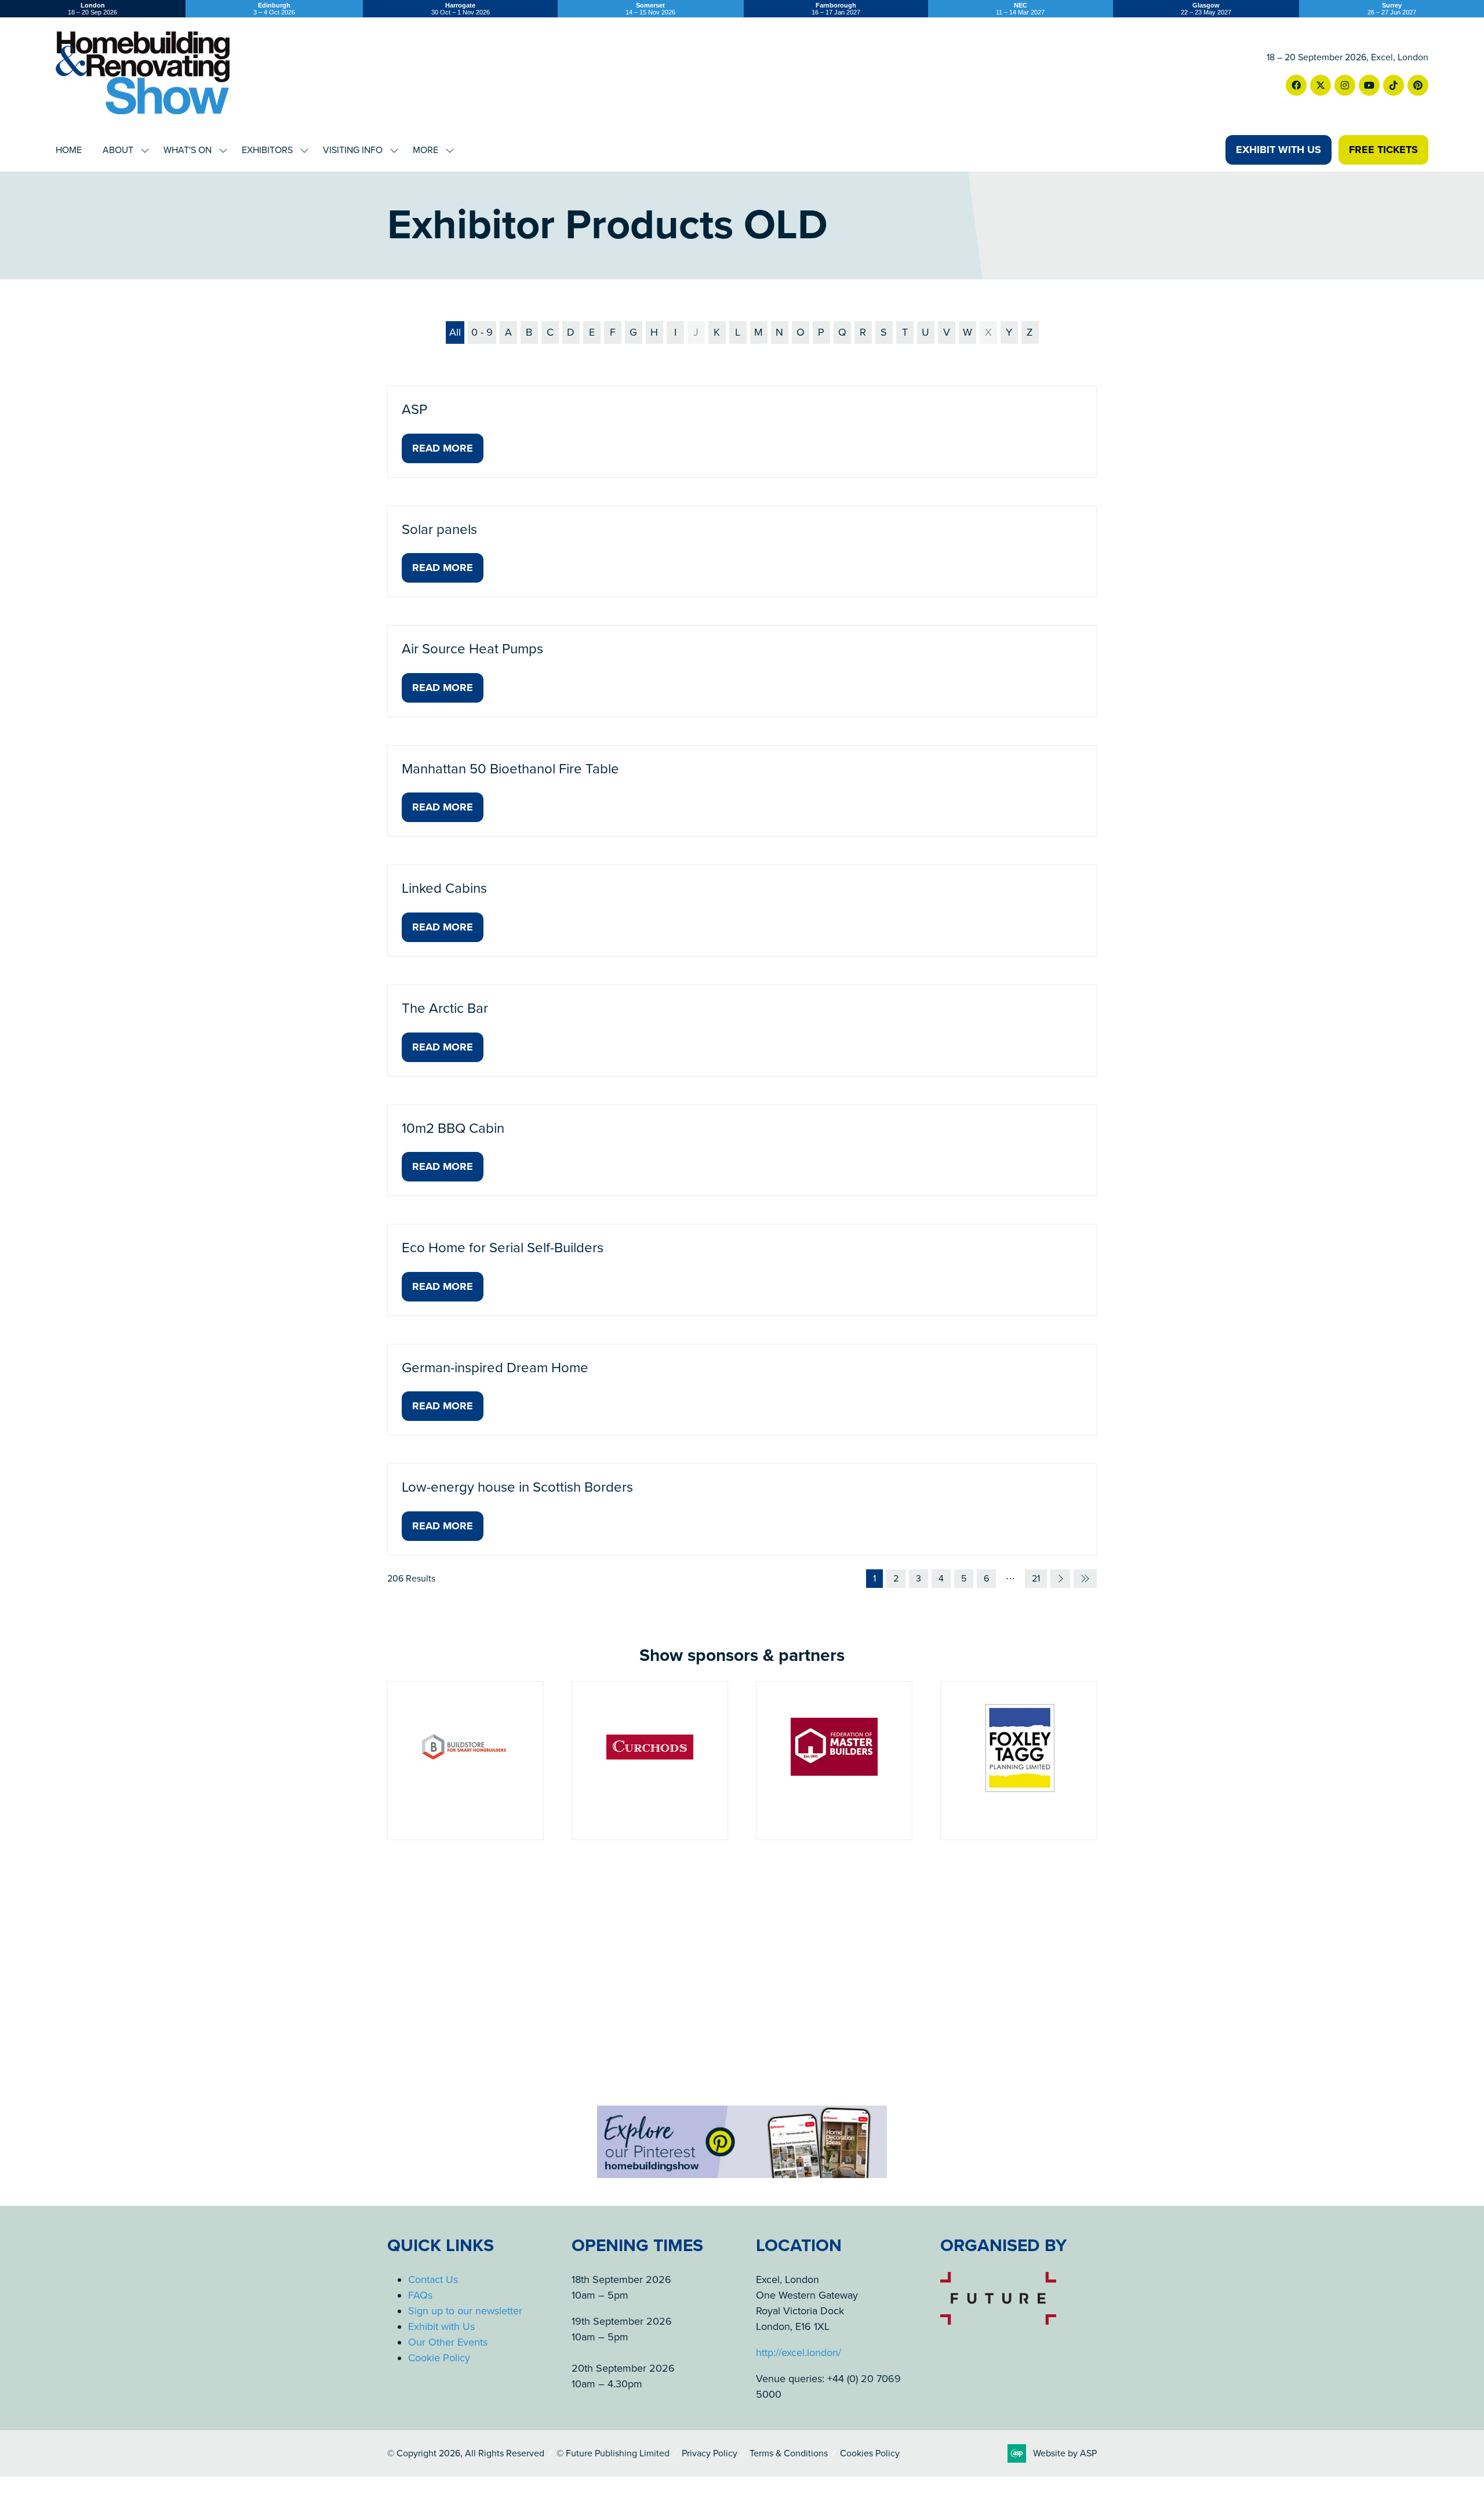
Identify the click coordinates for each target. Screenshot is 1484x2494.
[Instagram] (1345, 85)
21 (1036, 1579)
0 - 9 (482, 332)
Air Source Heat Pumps (472, 649)
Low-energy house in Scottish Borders (517, 1487)
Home (69, 150)
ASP (414, 410)
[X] (1321, 85)
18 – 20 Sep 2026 (92, 9)
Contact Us (433, 2279)
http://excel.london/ (799, 2353)
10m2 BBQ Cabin (453, 1128)
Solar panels (439, 530)
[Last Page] (1085, 1579)
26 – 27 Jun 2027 (1392, 9)
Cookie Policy (439, 2358)
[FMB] (650, 1761)
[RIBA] (1019, 1761)
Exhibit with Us (441, 2326)
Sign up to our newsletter (465, 2311)
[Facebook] (1296, 85)
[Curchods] (465, 1761)
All (455, 332)
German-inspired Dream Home (495, 1368)
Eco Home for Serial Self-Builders (503, 1248)
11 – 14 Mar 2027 (1020, 9)
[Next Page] (1060, 1579)
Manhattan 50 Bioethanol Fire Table (510, 769)
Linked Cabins (444, 888)
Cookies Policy (870, 2453)
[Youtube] (1369, 85)
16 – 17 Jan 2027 (836, 9)
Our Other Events (448, 2342)
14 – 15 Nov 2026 (650, 9)
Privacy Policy (710, 2453)
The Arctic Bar (445, 1008)
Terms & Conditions (789, 2453)
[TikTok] (1394, 85)
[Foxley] (834, 1761)
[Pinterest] (1418, 85)
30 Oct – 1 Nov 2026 (461, 9)
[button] (1279, 150)
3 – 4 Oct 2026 (274, 9)
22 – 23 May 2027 (1206, 9)
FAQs (420, 2295)
